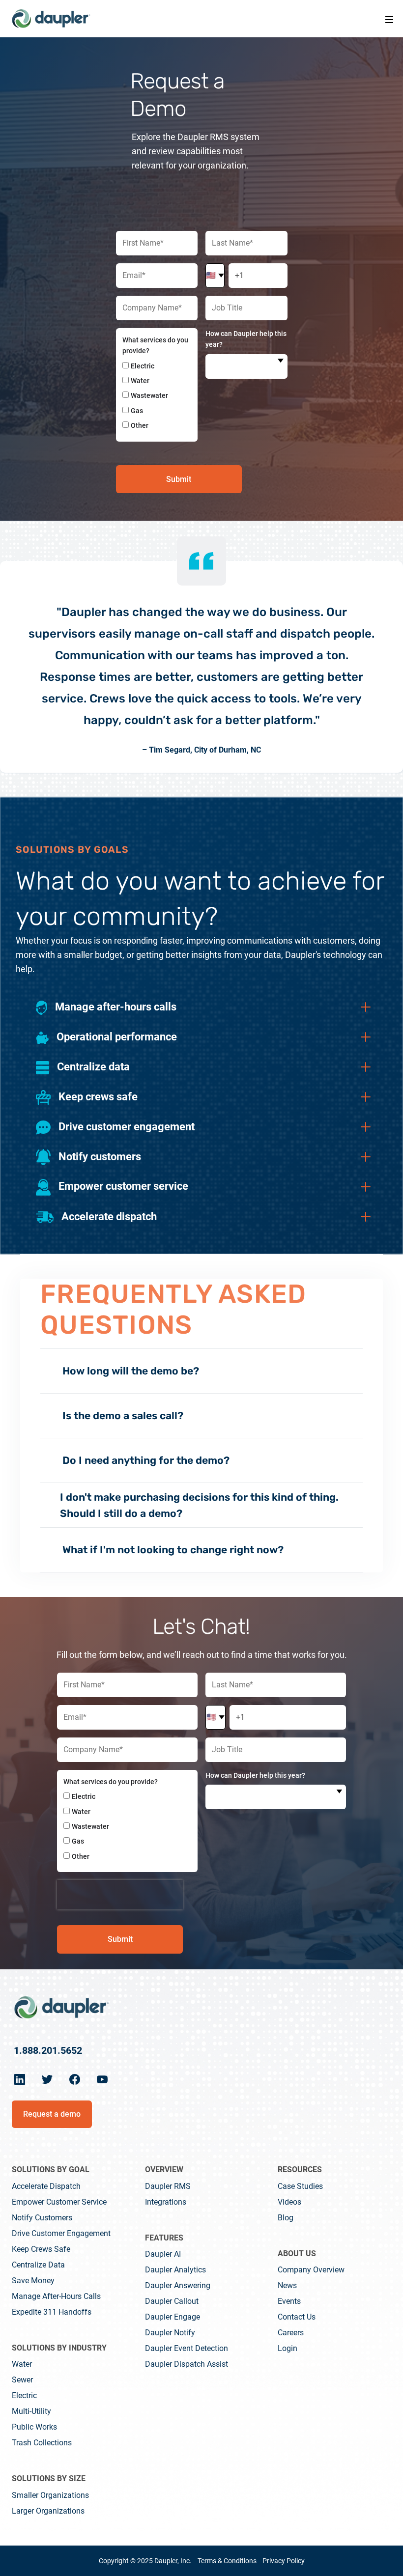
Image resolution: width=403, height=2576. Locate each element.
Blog (286, 2218)
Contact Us (297, 2317)
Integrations (166, 2202)
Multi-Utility (31, 2411)
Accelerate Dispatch (46, 2186)
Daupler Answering (178, 2285)
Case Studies (300, 2186)
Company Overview (311, 2270)
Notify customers (42, 2218)
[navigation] (51, 19)
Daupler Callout (172, 2301)
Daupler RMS (168, 2186)
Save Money (33, 2281)
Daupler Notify (170, 2333)
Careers (291, 2333)
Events (289, 2301)
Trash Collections (42, 2443)
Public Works (34, 2427)
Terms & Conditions (227, 2561)
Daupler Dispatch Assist (187, 2364)
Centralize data (38, 2265)
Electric (24, 2395)
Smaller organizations (50, 2495)
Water (22, 2364)
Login (288, 2348)
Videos (289, 2202)
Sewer (22, 2380)
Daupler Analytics (175, 2270)
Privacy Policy (284, 2561)
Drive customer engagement (61, 2233)
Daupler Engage (173, 2317)
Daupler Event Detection (187, 2348)
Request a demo (52, 2114)
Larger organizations (48, 2511)
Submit (179, 479)
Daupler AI (163, 2254)
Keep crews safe (41, 2249)
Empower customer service (59, 2202)
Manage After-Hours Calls (56, 2296)
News (287, 2285)
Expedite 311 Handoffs (52, 2312)
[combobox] (246, 366)
